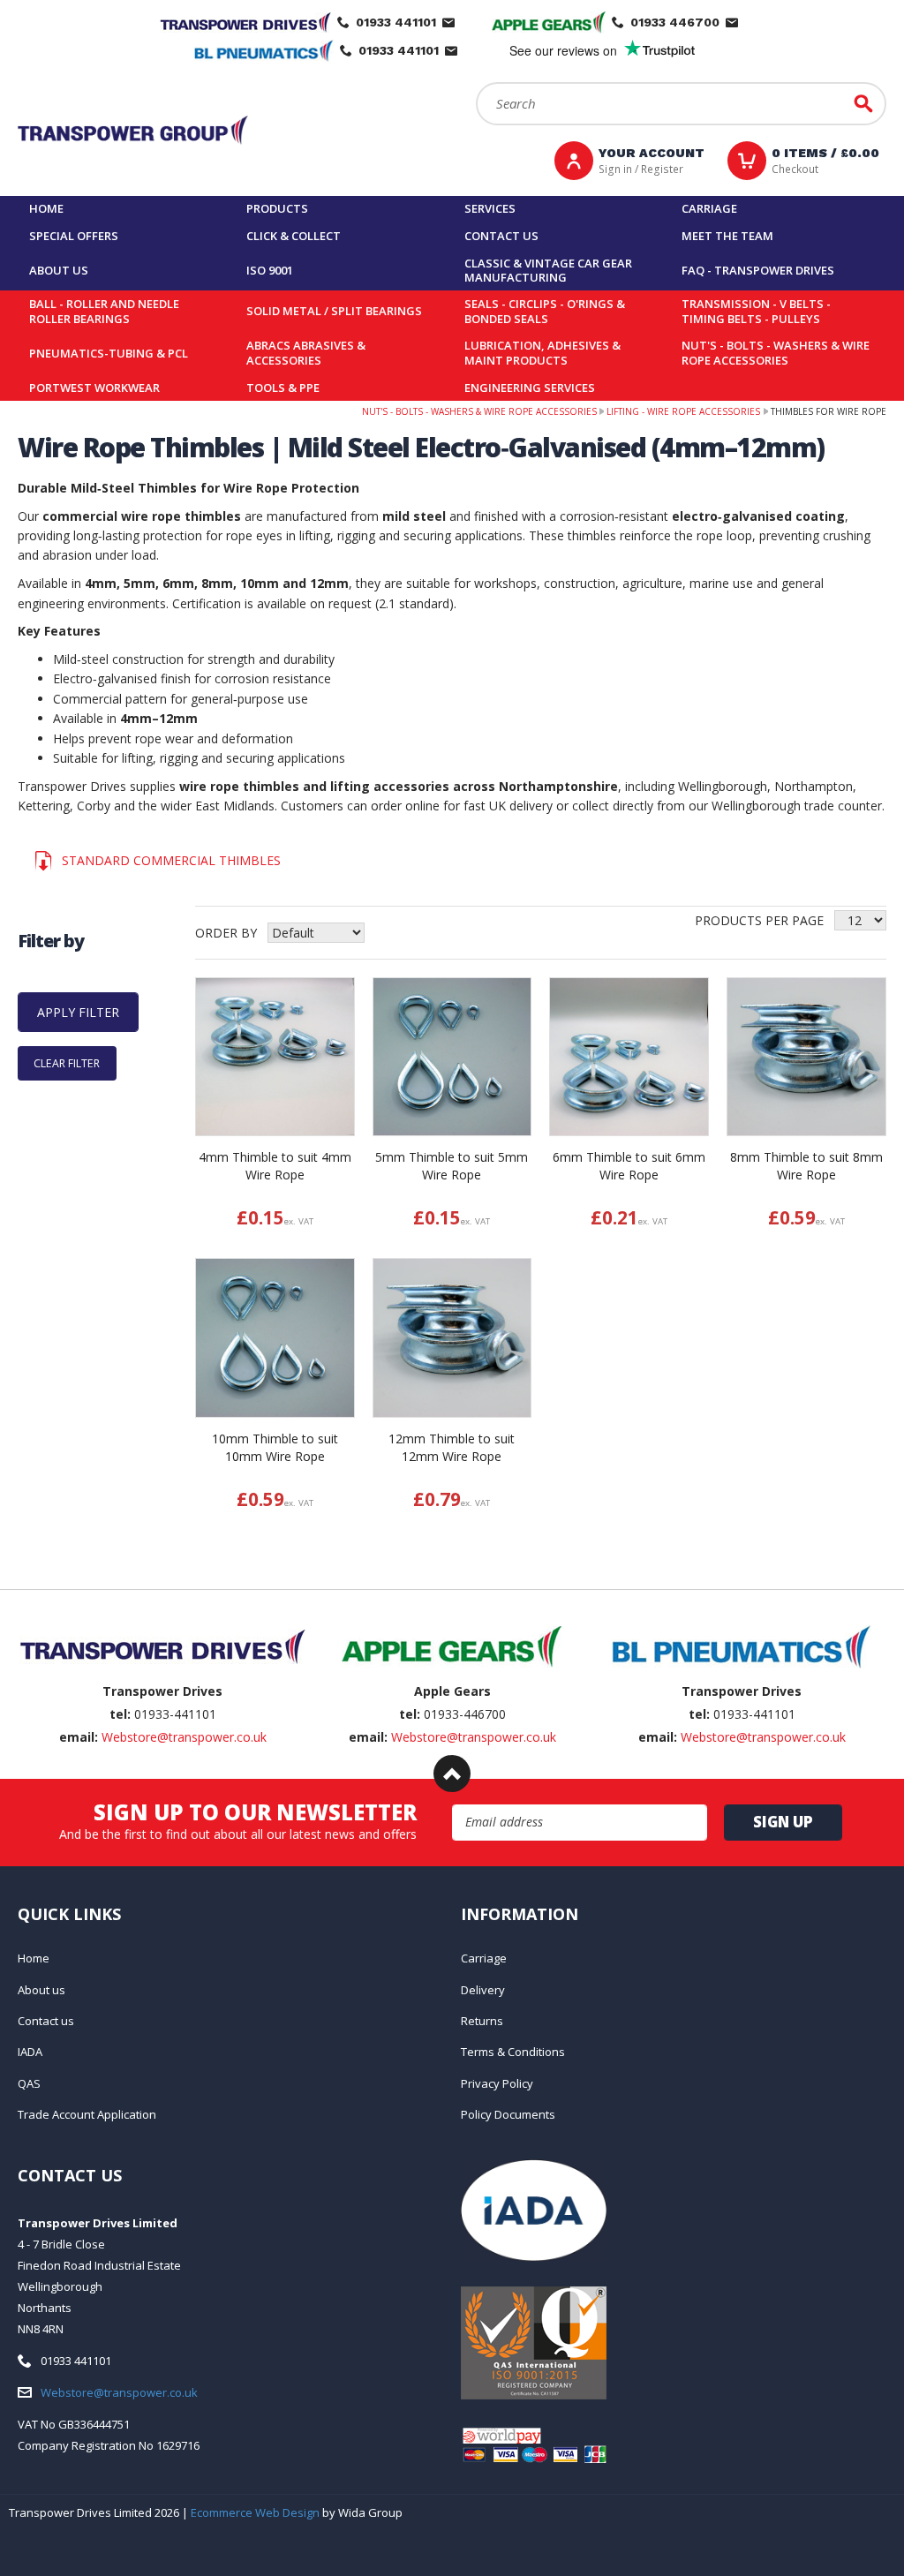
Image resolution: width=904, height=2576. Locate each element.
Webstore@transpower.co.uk (184, 1737)
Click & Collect (294, 236)
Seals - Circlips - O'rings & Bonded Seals (545, 311)
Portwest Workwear (94, 388)
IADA (30, 2052)
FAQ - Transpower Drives (758, 270)
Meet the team (727, 236)
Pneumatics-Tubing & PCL (109, 353)
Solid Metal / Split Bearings (334, 311)
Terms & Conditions (513, 2052)
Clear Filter (67, 1063)
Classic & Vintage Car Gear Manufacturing (548, 271)
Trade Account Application (87, 2114)
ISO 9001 (270, 270)
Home (46, 208)
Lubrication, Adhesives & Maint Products (542, 353)
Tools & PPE (283, 388)
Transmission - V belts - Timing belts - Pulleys (756, 311)
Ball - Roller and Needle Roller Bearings (104, 311)
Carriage (709, 208)
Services (490, 208)
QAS (29, 2083)
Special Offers (74, 236)
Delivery (483, 1990)
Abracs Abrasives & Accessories (306, 353)
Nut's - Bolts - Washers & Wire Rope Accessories (776, 353)
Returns (482, 2021)
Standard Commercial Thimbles (171, 860)
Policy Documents (508, 2114)
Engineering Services (530, 388)
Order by (226, 933)
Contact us (501, 236)
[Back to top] (452, 1774)
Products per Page (759, 920)
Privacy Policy (497, 2083)
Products (277, 208)
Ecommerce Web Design (255, 2512)
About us (59, 270)
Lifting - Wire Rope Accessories (683, 411)
